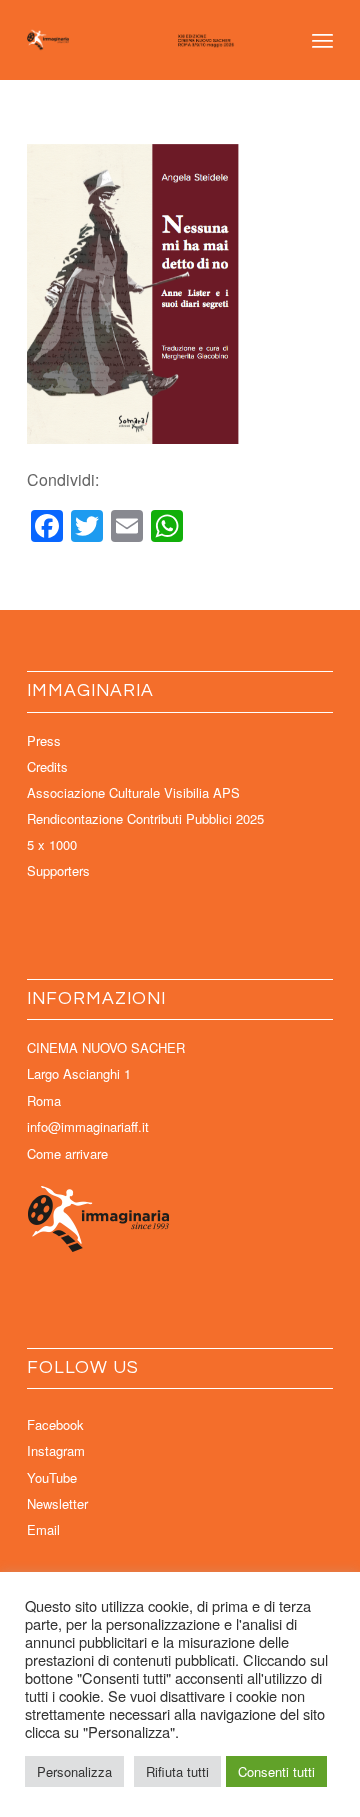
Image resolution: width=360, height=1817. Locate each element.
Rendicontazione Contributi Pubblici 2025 (145, 818)
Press (44, 740)
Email (43, 1529)
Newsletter (57, 1503)
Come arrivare (67, 1153)
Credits (47, 766)
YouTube (52, 1477)
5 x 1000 (52, 844)
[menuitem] (322, 40)
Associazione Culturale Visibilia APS (133, 792)
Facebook (55, 1424)
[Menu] (322, 40)
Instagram (56, 1450)
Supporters (58, 870)
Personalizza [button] (74, 1771)
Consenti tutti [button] (276, 1771)
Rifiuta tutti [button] (177, 1771)
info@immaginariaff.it (88, 1126)
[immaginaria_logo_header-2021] (149, 40)
